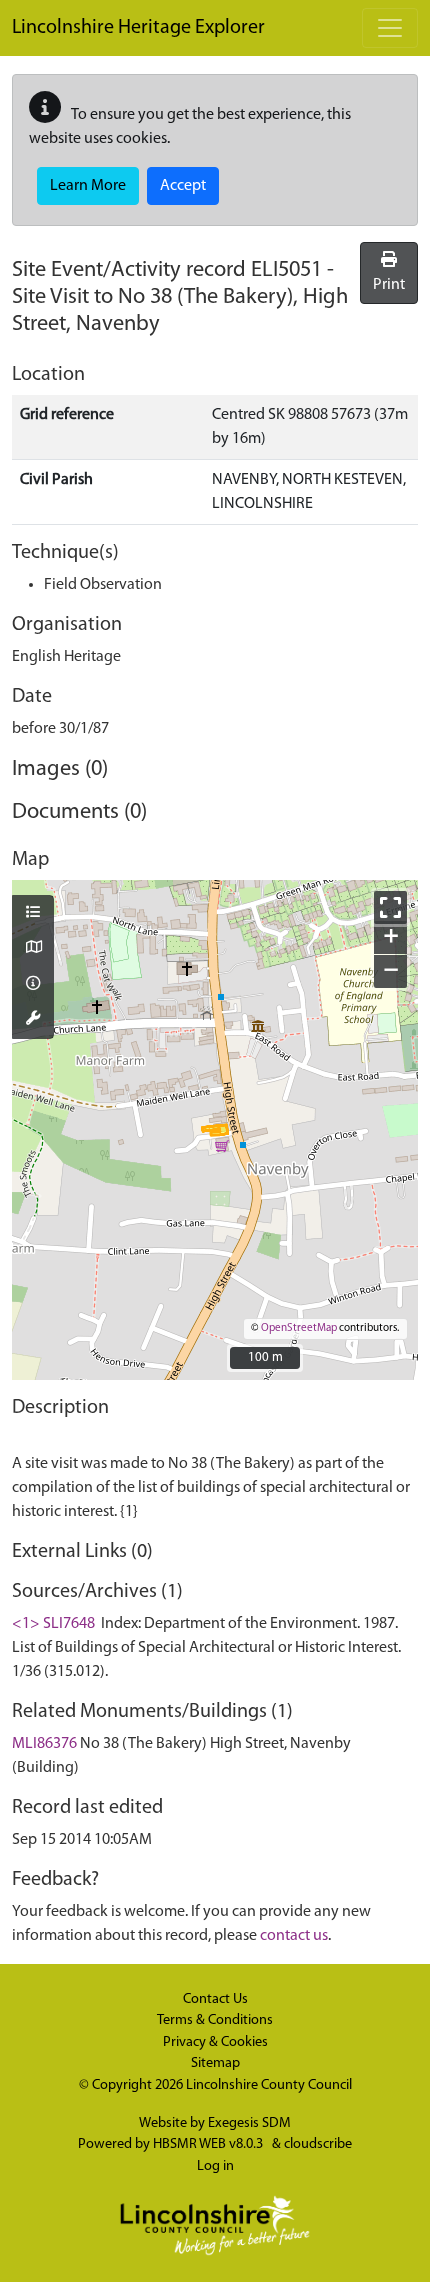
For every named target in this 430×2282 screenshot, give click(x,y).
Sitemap (215, 2063)
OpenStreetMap (299, 1328)
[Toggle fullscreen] (390, 907)
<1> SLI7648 (53, 1624)
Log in (215, 2166)
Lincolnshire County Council (269, 2085)
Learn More (88, 186)
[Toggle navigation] (390, 28)
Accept (183, 186)
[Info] (33, 985)
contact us (294, 1936)
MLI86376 (44, 1744)
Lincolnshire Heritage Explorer (138, 28)
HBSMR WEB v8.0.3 (209, 2144)
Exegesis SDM (249, 2123)
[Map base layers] (33, 949)
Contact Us (215, 1999)
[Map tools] (33, 1020)
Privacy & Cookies (215, 2042)
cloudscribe (318, 2144)
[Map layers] (33, 914)
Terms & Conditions (215, 2020)
